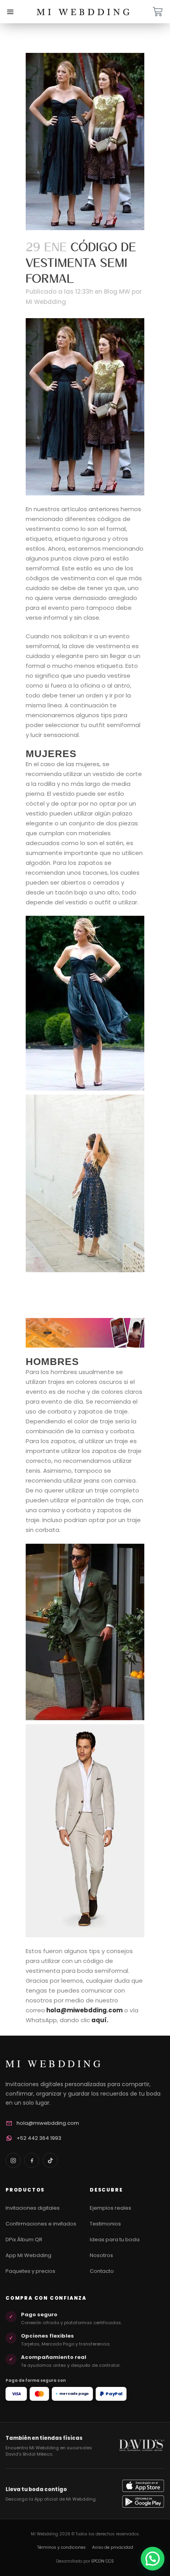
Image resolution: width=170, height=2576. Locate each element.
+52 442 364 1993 (39, 2138)
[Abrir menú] (10, 12)
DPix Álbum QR (24, 2239)
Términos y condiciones (61, 2547)
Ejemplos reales (110, 2208)
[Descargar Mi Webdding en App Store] (143, 2486)
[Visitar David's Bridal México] (142, 2445)
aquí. (100, 2020)
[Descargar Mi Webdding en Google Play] (143, 2502)
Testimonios (105, 2224)
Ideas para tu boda (115, 2239)
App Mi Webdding (28, 2255)
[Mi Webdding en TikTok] (50, 2160)
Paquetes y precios (30, 2271)
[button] (153, 2559)
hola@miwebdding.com (84, 2010)
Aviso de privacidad (113, 2547)
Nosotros (101, 2255)
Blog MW (117, 292)
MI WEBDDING (54, 2063)
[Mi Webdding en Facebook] (32, 2160)
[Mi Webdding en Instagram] (13, 2160)
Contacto (102, 2271)
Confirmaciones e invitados (41, 2224)
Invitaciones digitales (33, 2208)
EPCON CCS (103, 2561)
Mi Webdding (46, 302)
